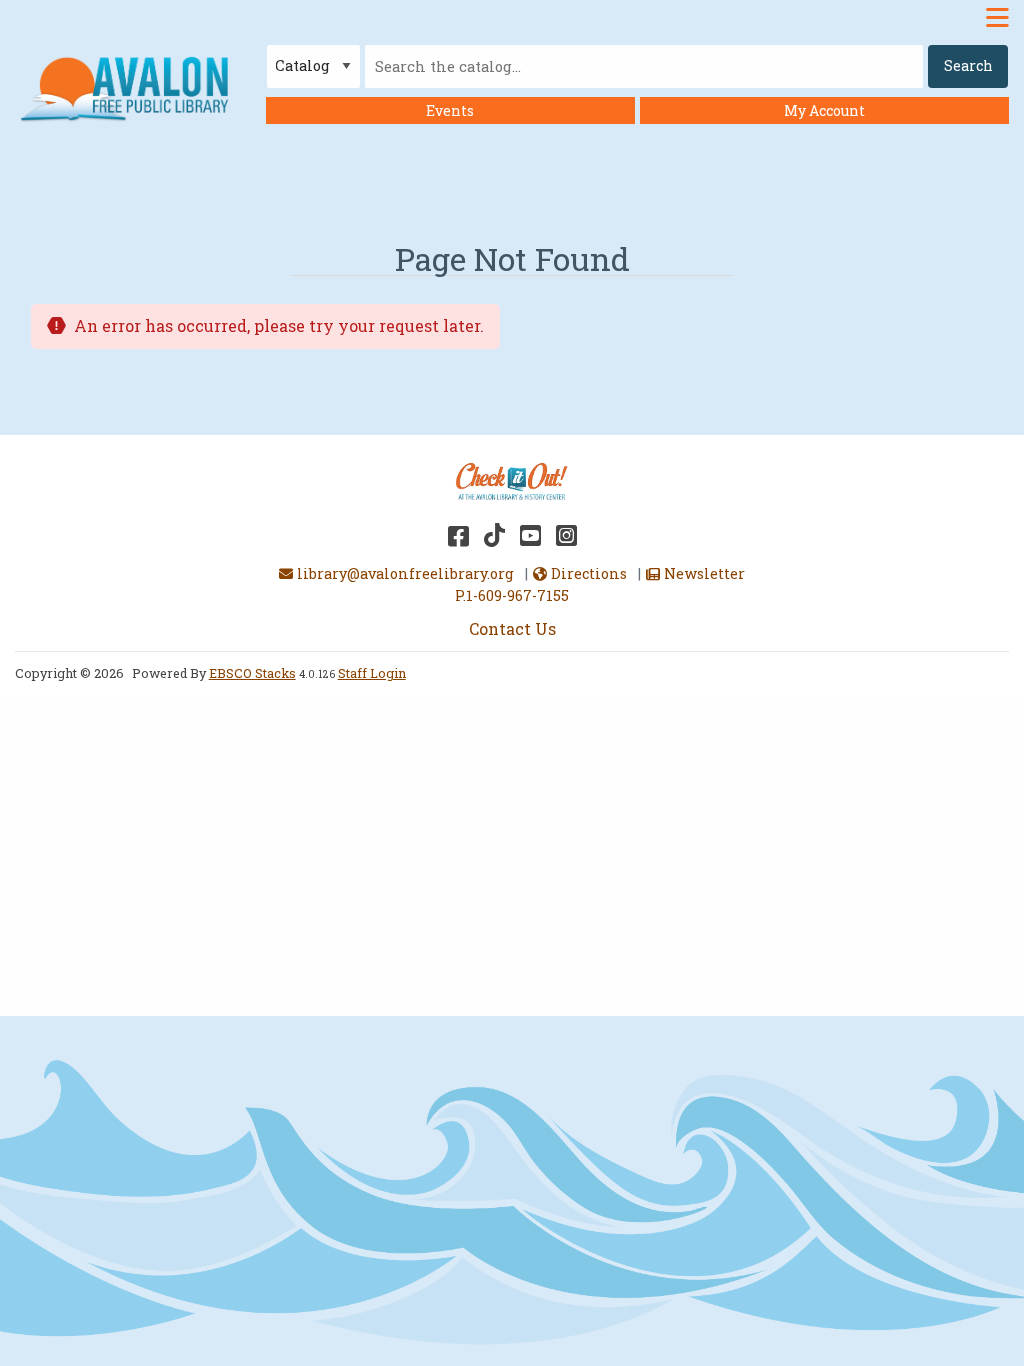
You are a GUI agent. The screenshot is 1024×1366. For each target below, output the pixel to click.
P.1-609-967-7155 (512, 595)
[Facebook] (458, 535)
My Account (824, 110)
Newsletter (704, 573)
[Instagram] (566, 535)
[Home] (129, 87)
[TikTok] (494, 535)
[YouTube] (530, 535)
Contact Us (512, 628)
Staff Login (372, 673)
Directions (588, 573)
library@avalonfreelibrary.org (405, 573)
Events (450, 110)
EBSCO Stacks (252, 673)
